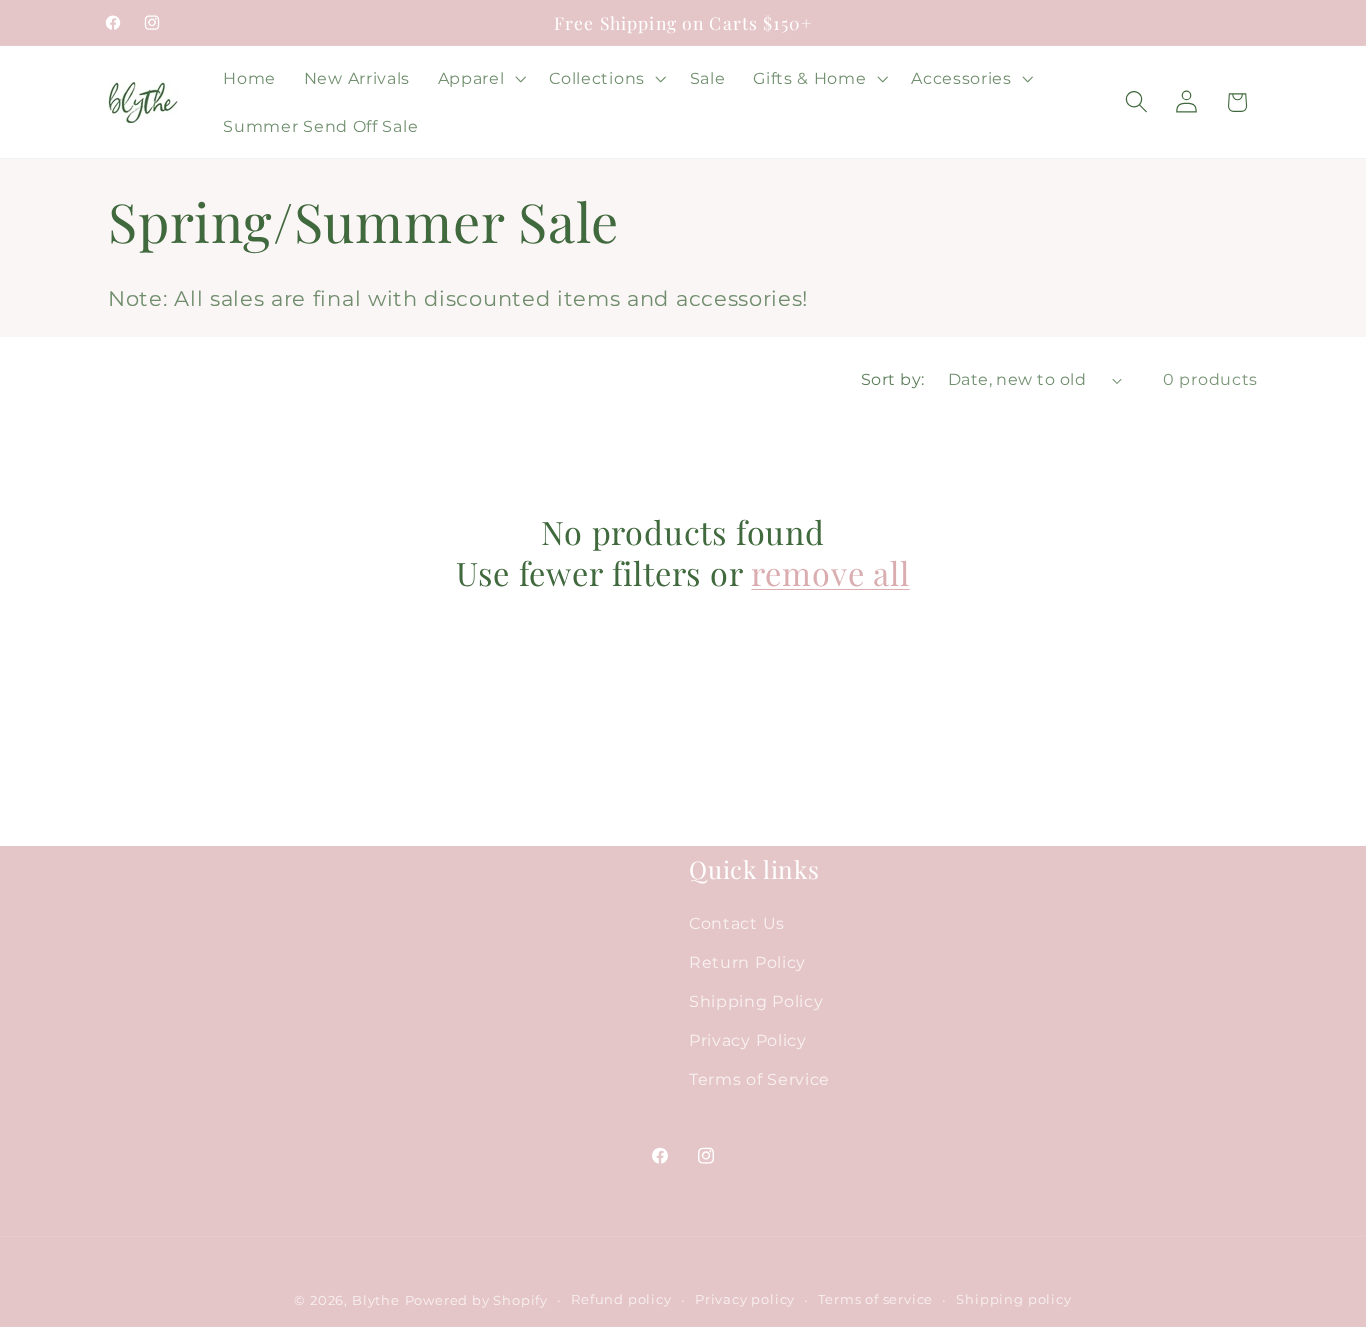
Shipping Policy (756, 1001)
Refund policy (621, 1299)
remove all (830, 573)
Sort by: (893, 379)
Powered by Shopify (477, 1300)
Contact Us (737, 923)
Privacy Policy (748, 1040)
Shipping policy (1013, 1299)
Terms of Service (759, 1079)
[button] (480, 78)
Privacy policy (745, 1299)
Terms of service (875, 1299)
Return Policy (747, 962)
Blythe (376, 1300)
